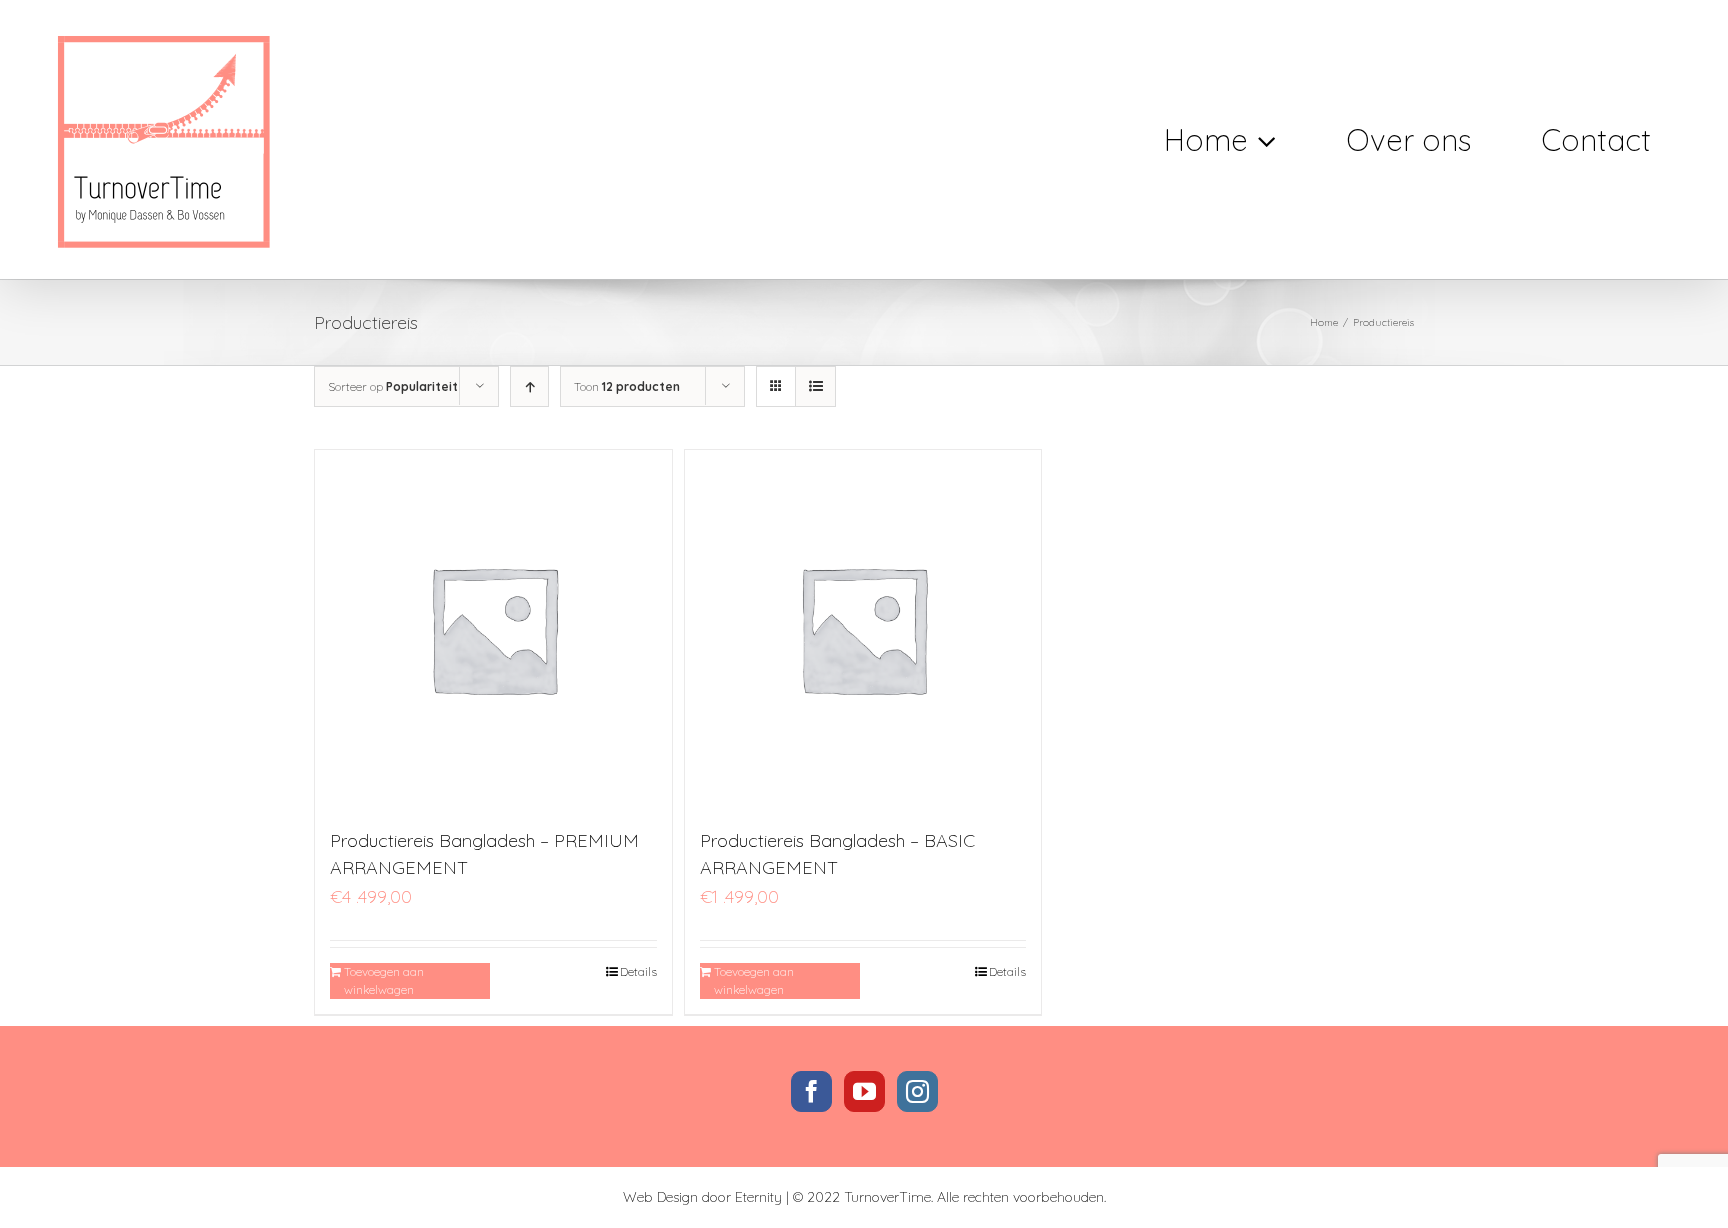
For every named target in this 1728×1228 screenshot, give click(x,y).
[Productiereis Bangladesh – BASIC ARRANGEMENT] (863, 628)
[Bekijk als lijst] (815, 386)
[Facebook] (811, 1091)
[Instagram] (917, 1091)
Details (638, 971)
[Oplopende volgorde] (529, 386)
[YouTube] (864, 1091)
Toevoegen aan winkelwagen (384, 980)
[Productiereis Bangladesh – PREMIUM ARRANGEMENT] (493, 628)
